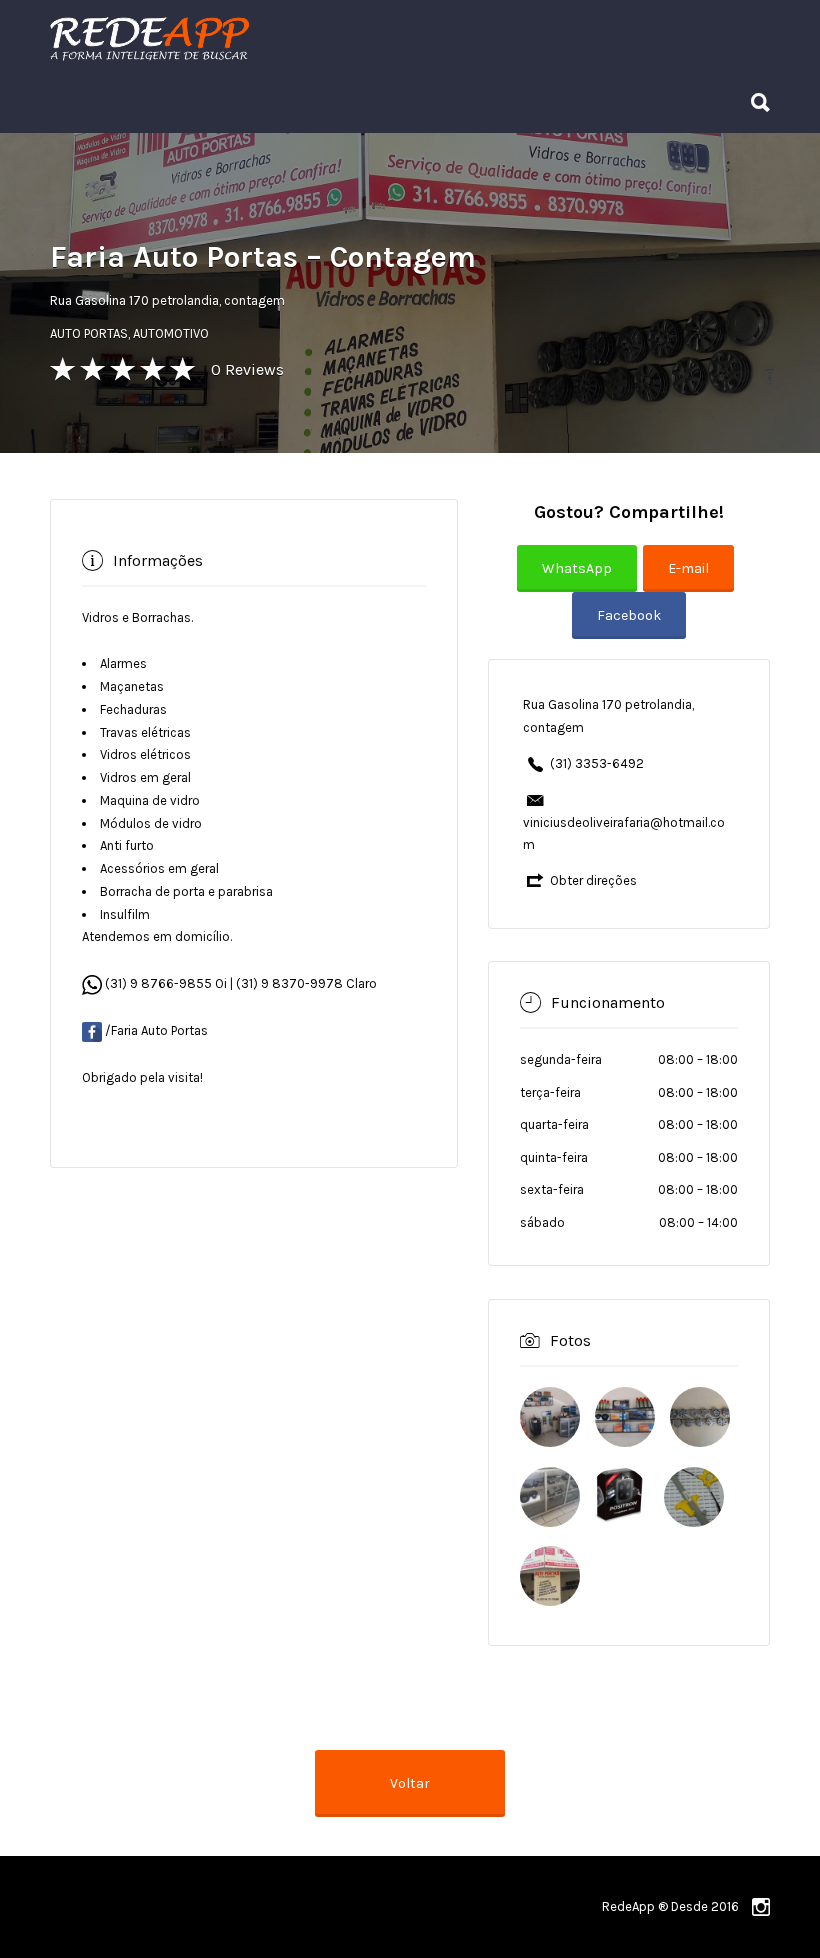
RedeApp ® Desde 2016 (670, 1906)
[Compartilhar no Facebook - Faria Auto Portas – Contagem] (629, 629)
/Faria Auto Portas (156, 1030)
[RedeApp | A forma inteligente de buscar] (364, 37)
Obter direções (593, 880)
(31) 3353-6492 (597, 763)
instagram (761, 1907)
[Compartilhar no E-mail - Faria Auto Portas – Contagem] (691, 582)
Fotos (570, 1340)
